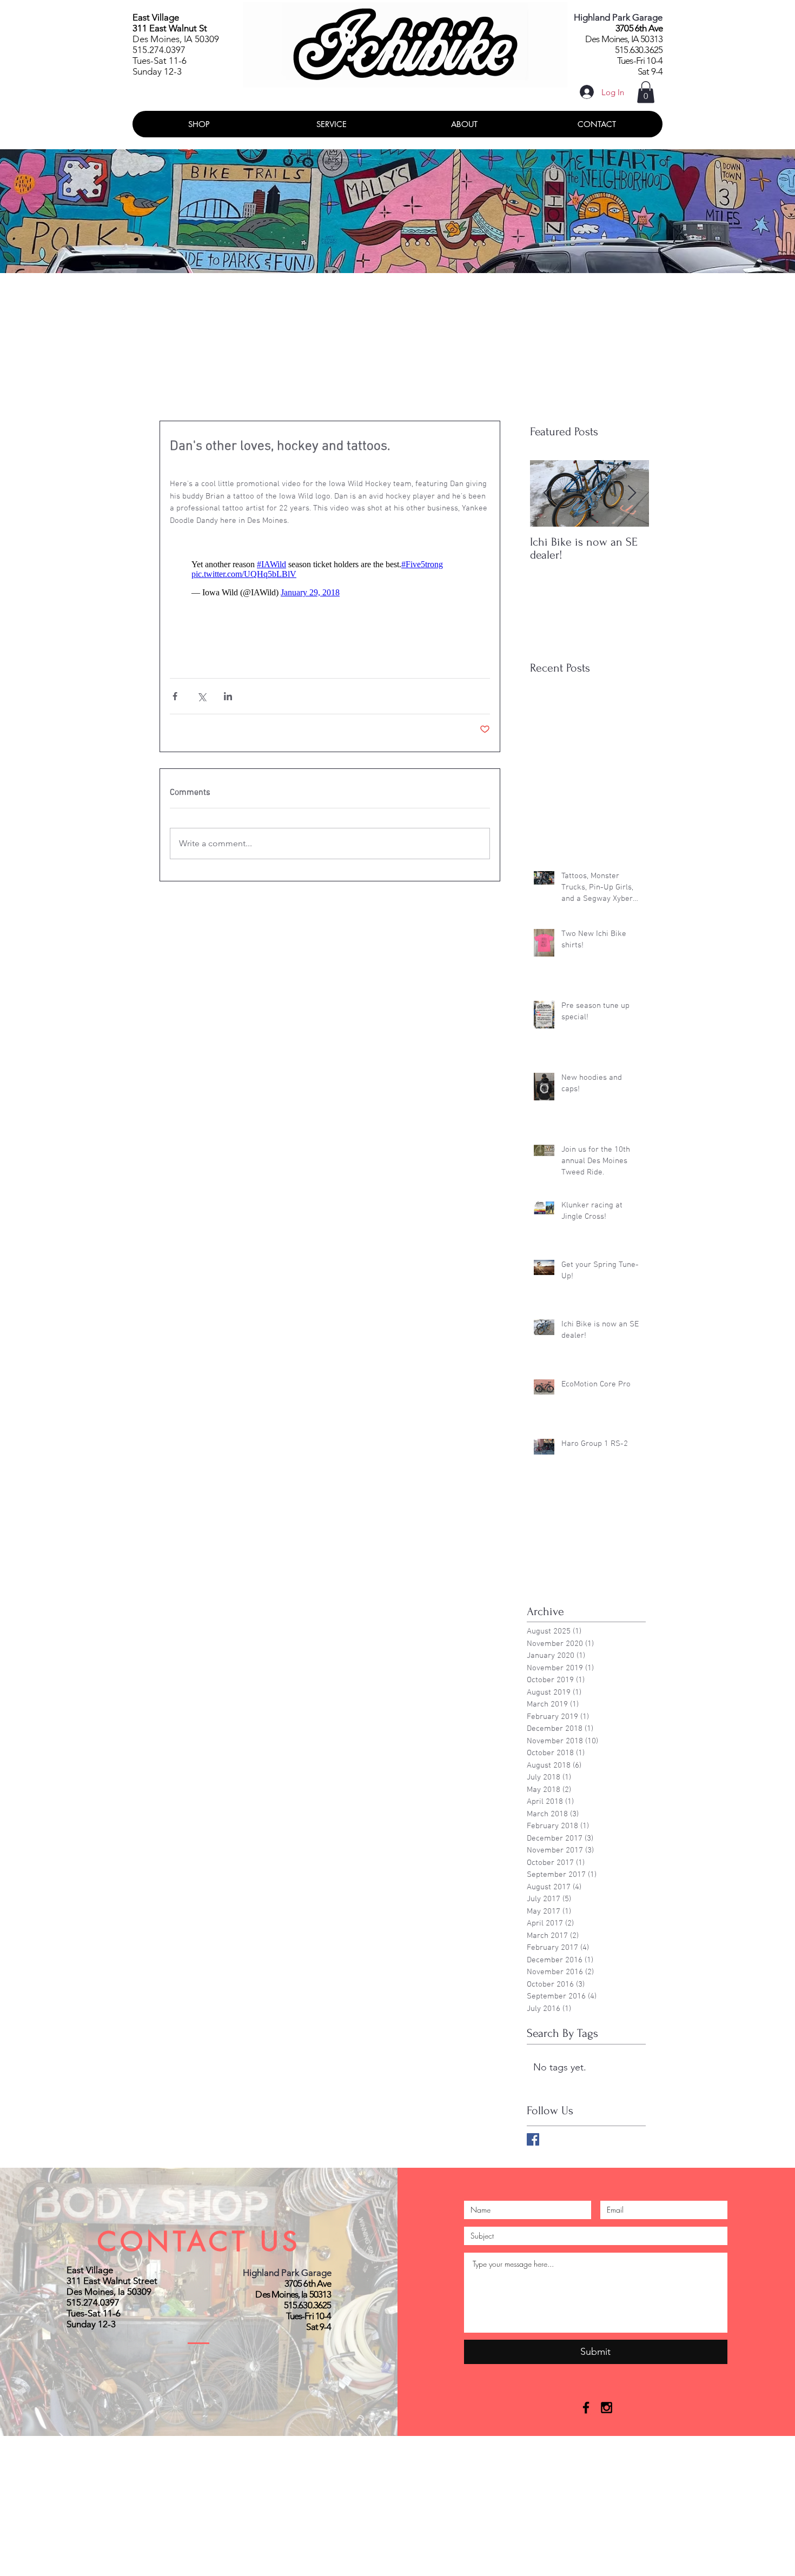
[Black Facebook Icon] (586, 2408)
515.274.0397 (159, 50)
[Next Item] (632, 494)
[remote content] (330, 579)
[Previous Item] (547, 494)
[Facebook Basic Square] (533, 2139)
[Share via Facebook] (175, 696)
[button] (646, 92)
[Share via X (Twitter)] (201, 696)
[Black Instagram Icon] (607, 2408)
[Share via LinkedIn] (228, 696)
